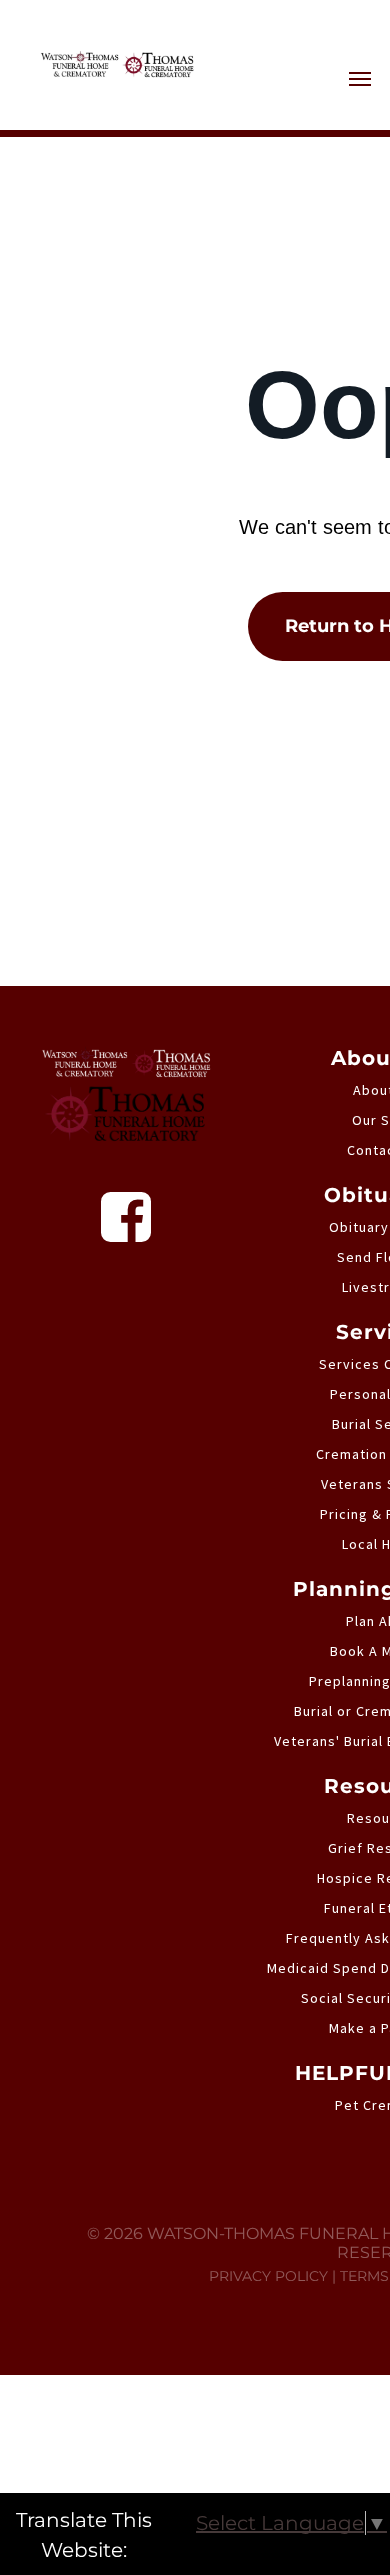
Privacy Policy (268, 2276)
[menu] (360, 79)
